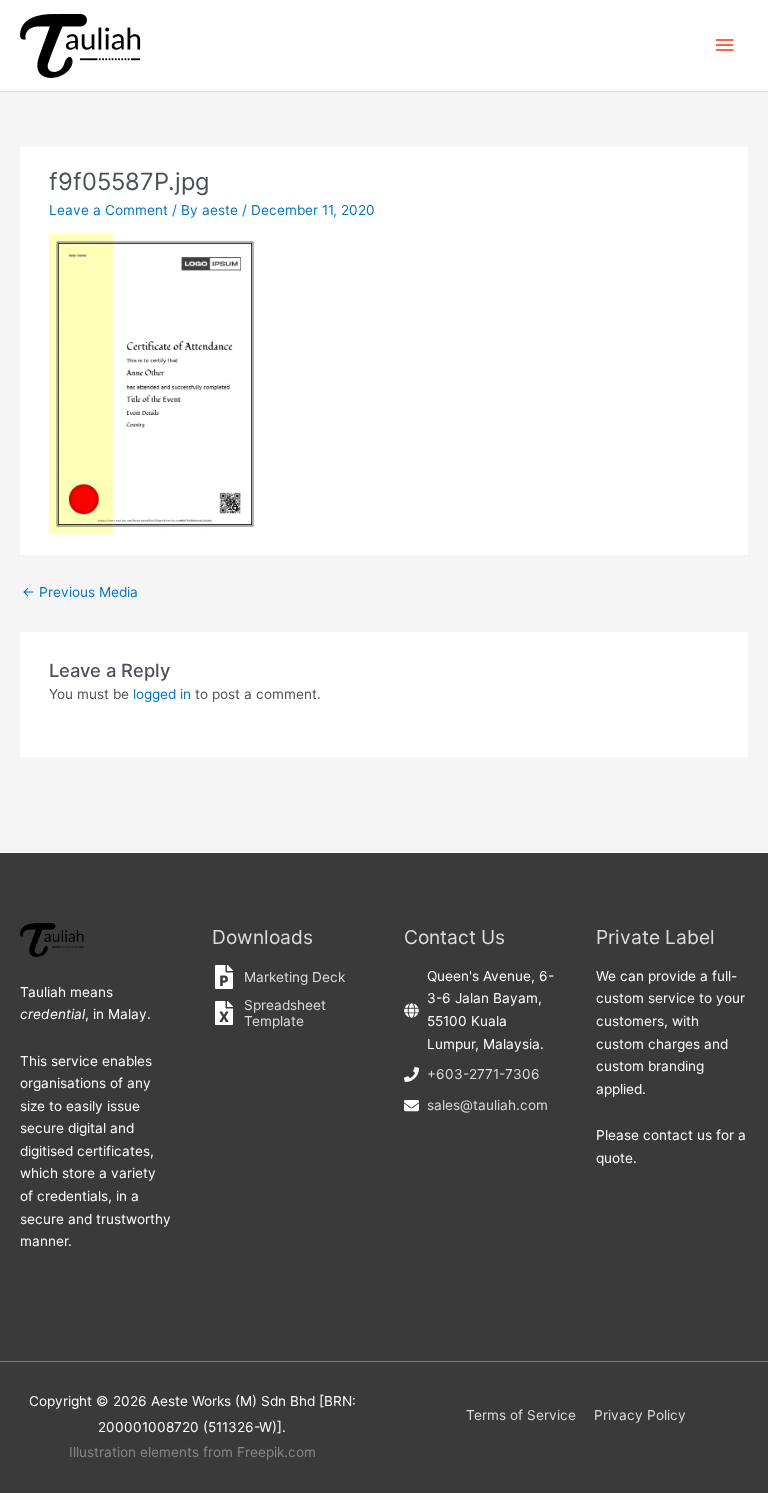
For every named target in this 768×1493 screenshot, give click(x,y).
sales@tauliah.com (487, 1105)
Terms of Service (521, 1415)
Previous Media (80, 592)
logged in (162, 694)
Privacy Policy (640, 1415)
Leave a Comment (108, 210)
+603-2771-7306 (483, 1074)
